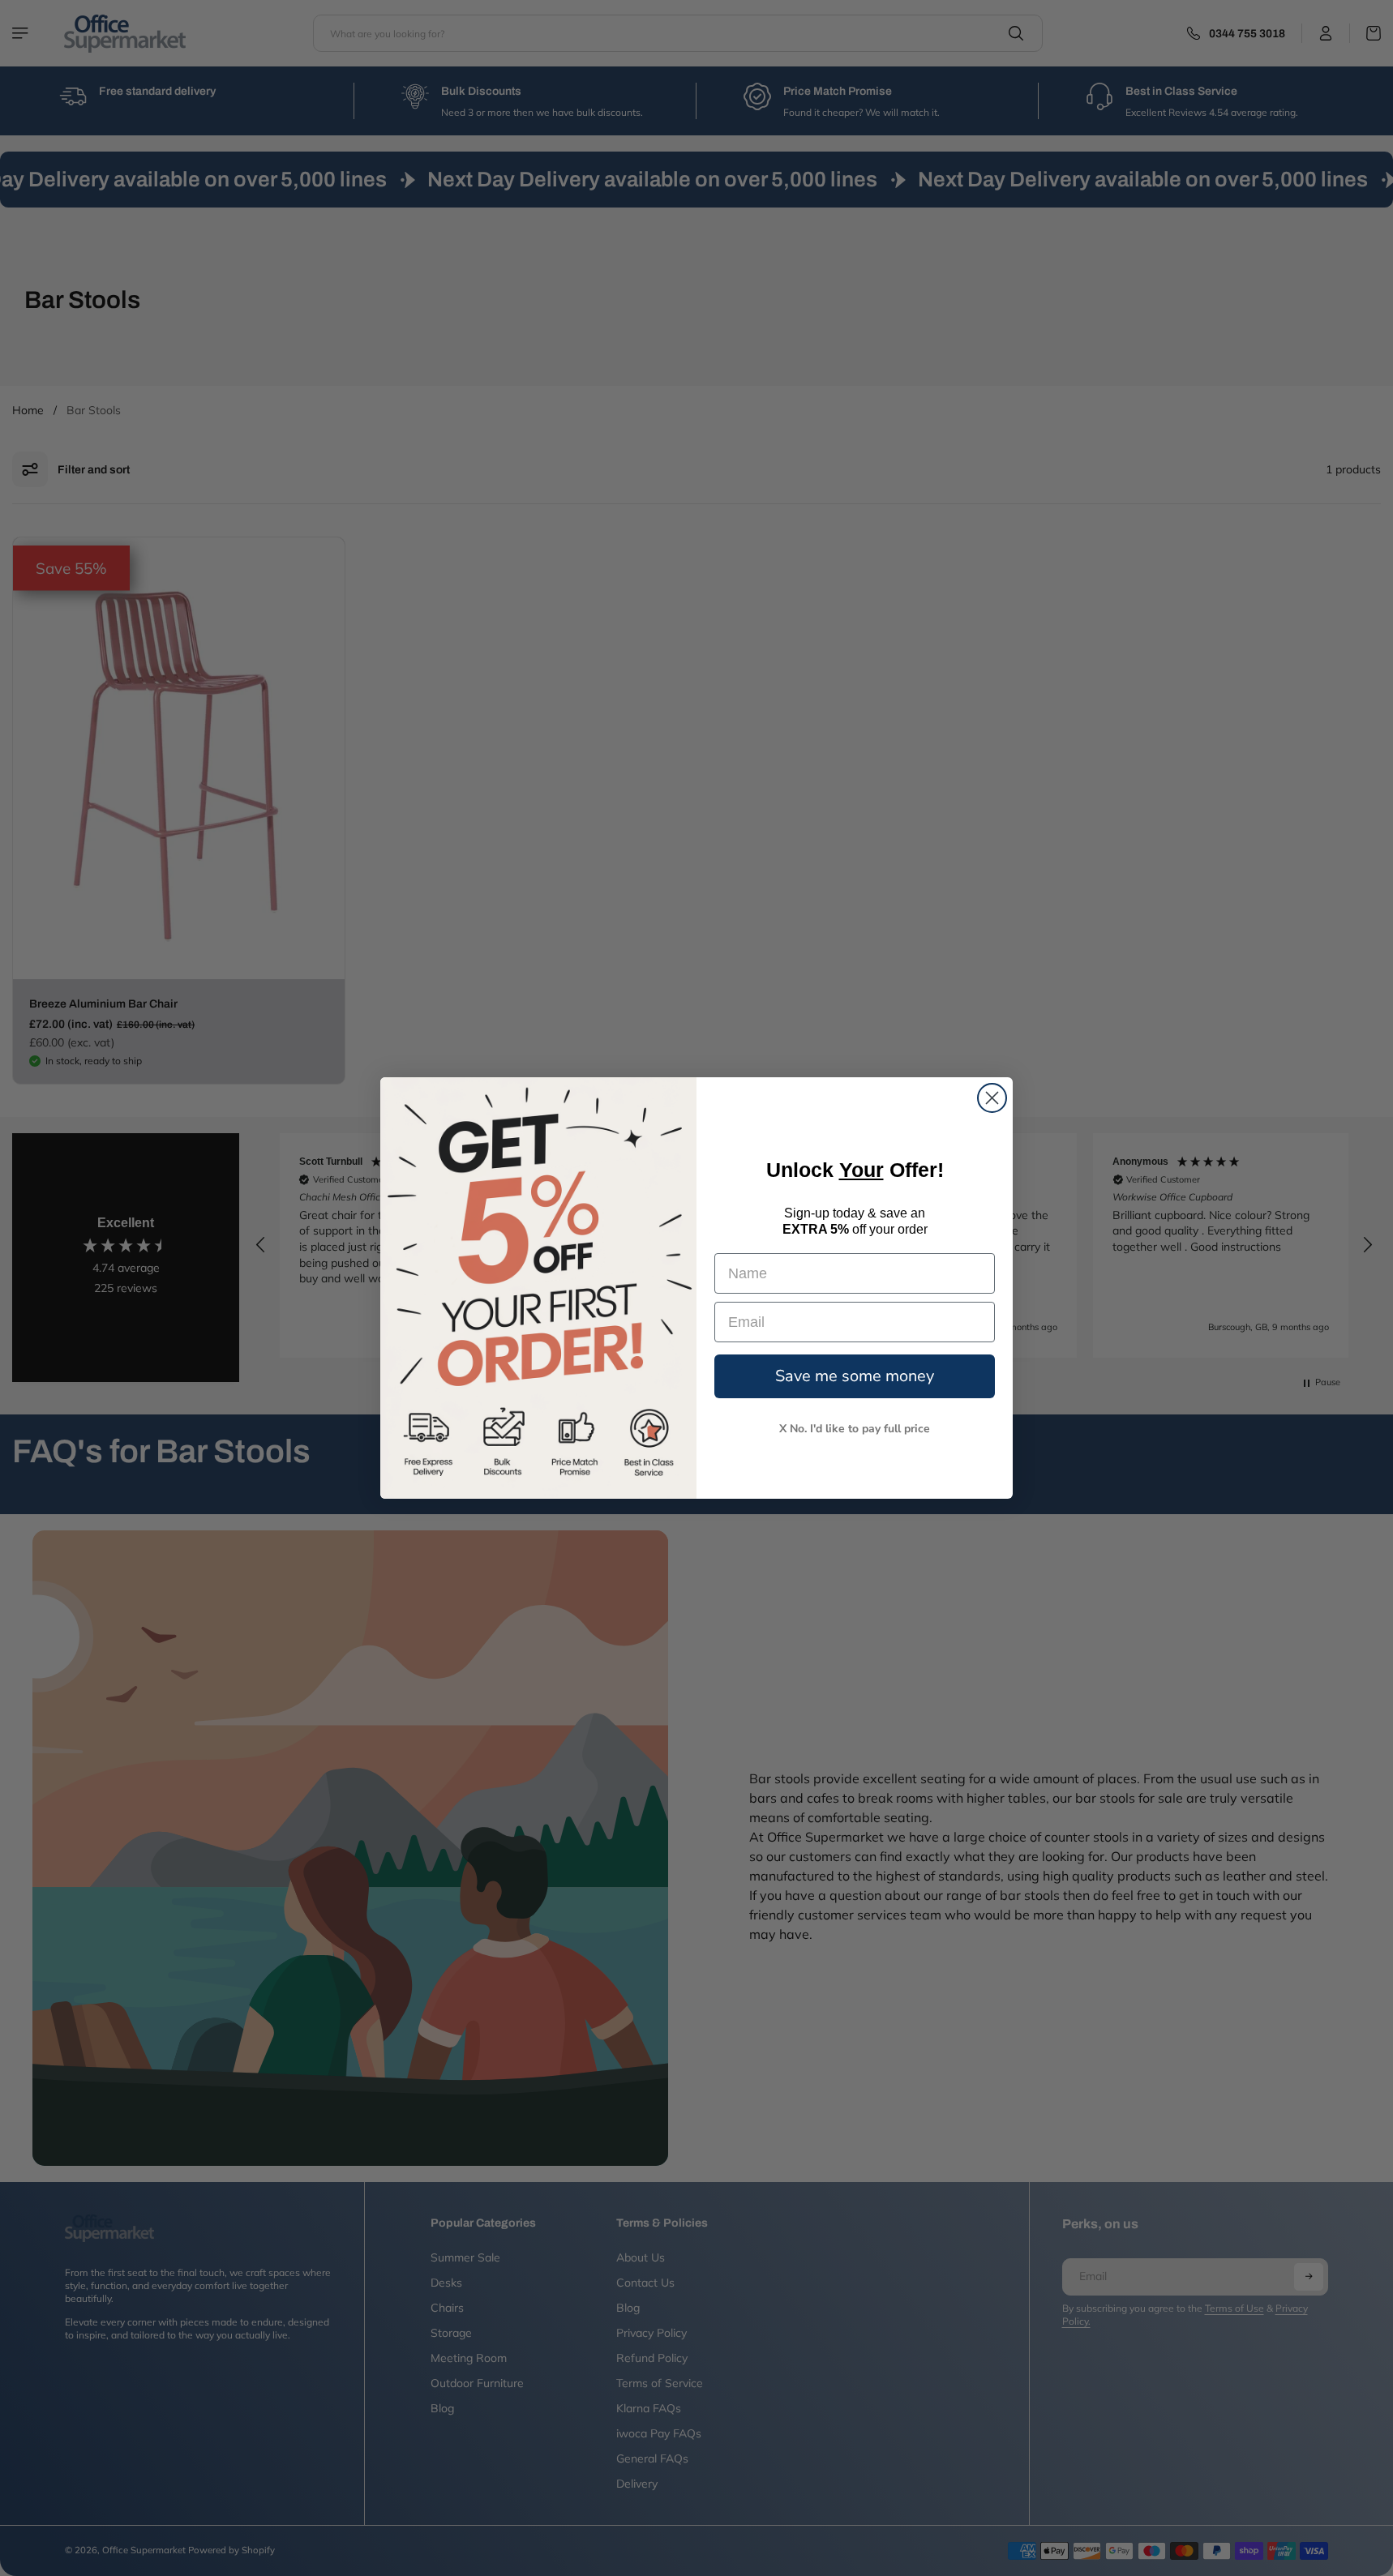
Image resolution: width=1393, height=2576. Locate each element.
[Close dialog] (992, 1098)
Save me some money (855, 1377)
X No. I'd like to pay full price (855, 1429)
